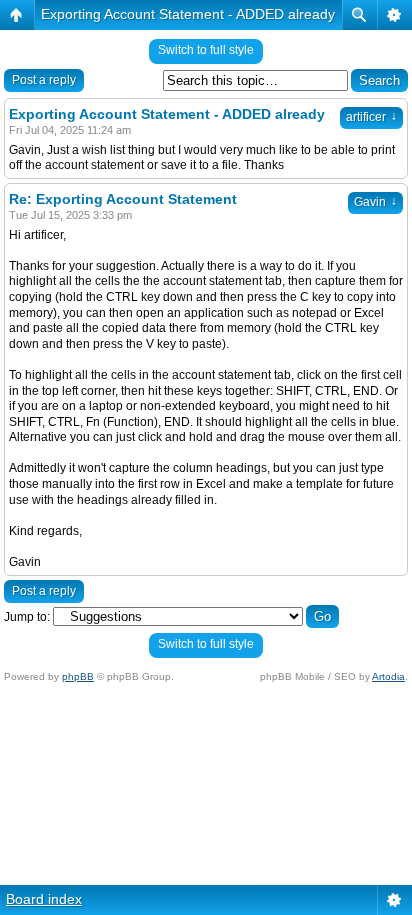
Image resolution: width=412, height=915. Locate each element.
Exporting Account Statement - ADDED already (188, 14)
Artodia (388, 676)
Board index (44, 899)
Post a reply (44, 80)
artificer (371, 117)
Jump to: (27, 617)
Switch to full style (206, 50)
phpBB (78, 676)
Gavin (375, 202)
